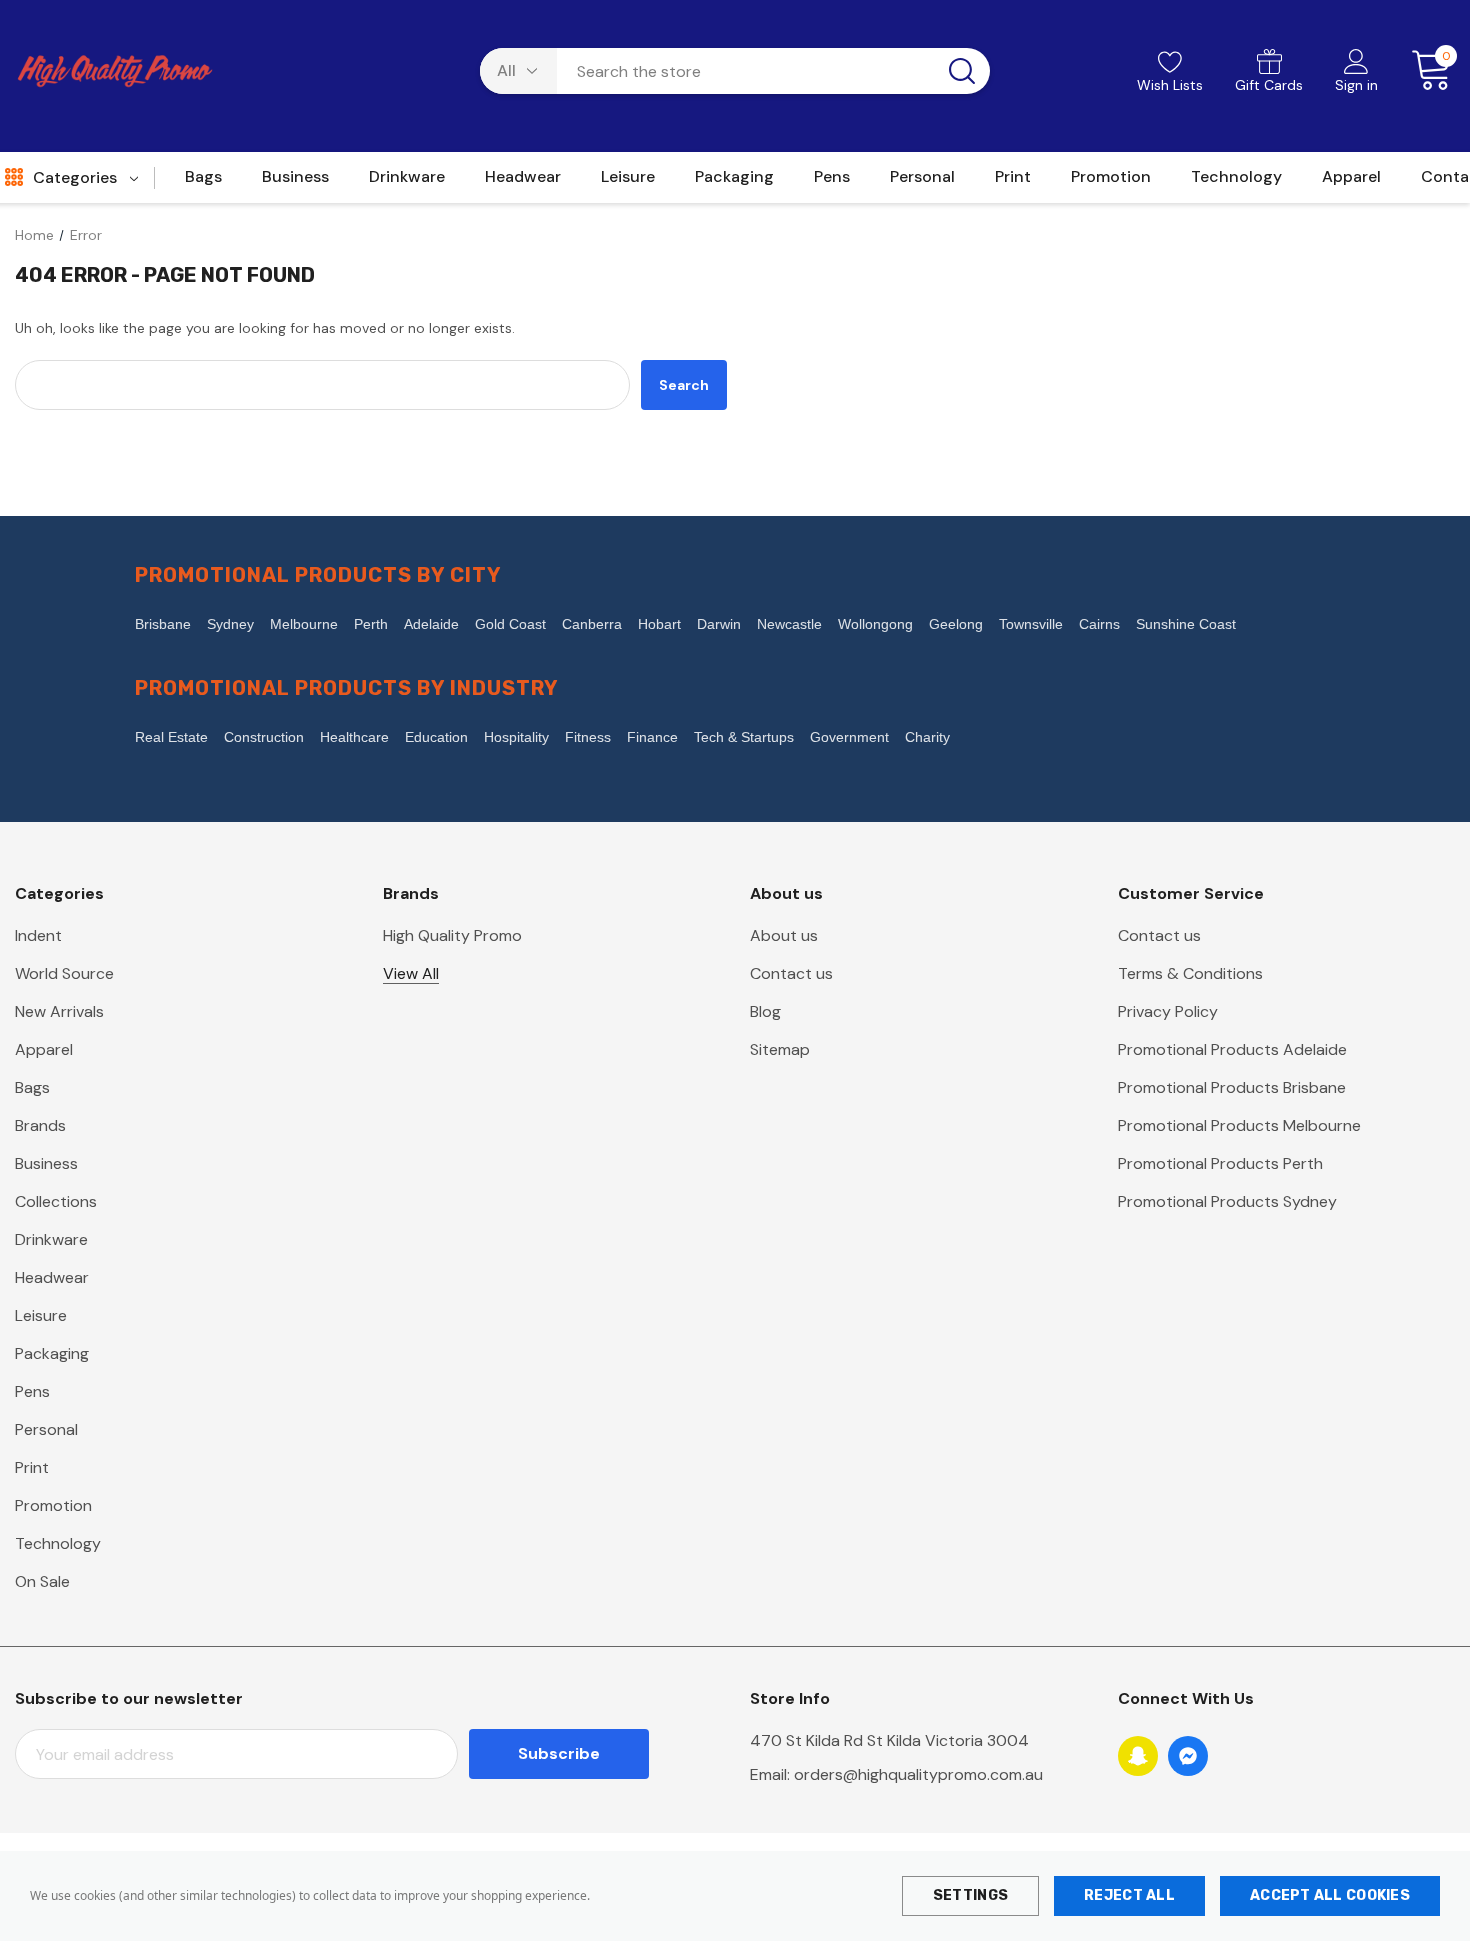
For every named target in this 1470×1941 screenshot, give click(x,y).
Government (849, 737)
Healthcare (354, 737)
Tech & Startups (744, 737)
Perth (371, 624)
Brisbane (163, 624)
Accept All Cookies (1330, 1895)
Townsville (1031, 624)
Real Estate (171, 737)
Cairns (1099, 624)
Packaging (52, 1353)
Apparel (44, 1049)
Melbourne (304, 624)
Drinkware (51, 1239)
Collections (56, 1201)
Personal (46, 1429)
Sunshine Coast (1186, 624)
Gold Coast (510, 624)
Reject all (1129, 1895)
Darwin (719, 624)
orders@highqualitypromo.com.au (918, 1774)
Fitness (588, 737)
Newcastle (789, 624)
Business (46, 1163)
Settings (970, 1895)
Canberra (592, 624)
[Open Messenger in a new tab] (1188, 1756)
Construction (264, 737)
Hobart (659, 624)
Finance (652, 737)
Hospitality (516, 737)
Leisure (41, 1315)
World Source (64, 973)
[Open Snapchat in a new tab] (1138, 1756)
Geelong (956, 624)
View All (411, 973)
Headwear (52, 1277)
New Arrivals (59, 1011)
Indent (38, 935)
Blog (765, 1011)
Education (436, 737)
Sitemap (780, 1049)
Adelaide (431, 624)
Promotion (53, 1505)
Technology (58, 1543)
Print (32, 1467)
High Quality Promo (452, 935)
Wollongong (875, 624)
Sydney (230, 624)
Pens (32, 1391)
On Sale (42, 1581)
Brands (40, 1125)
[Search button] (962, 71)
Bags (32, 1087)
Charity (927, 737)
